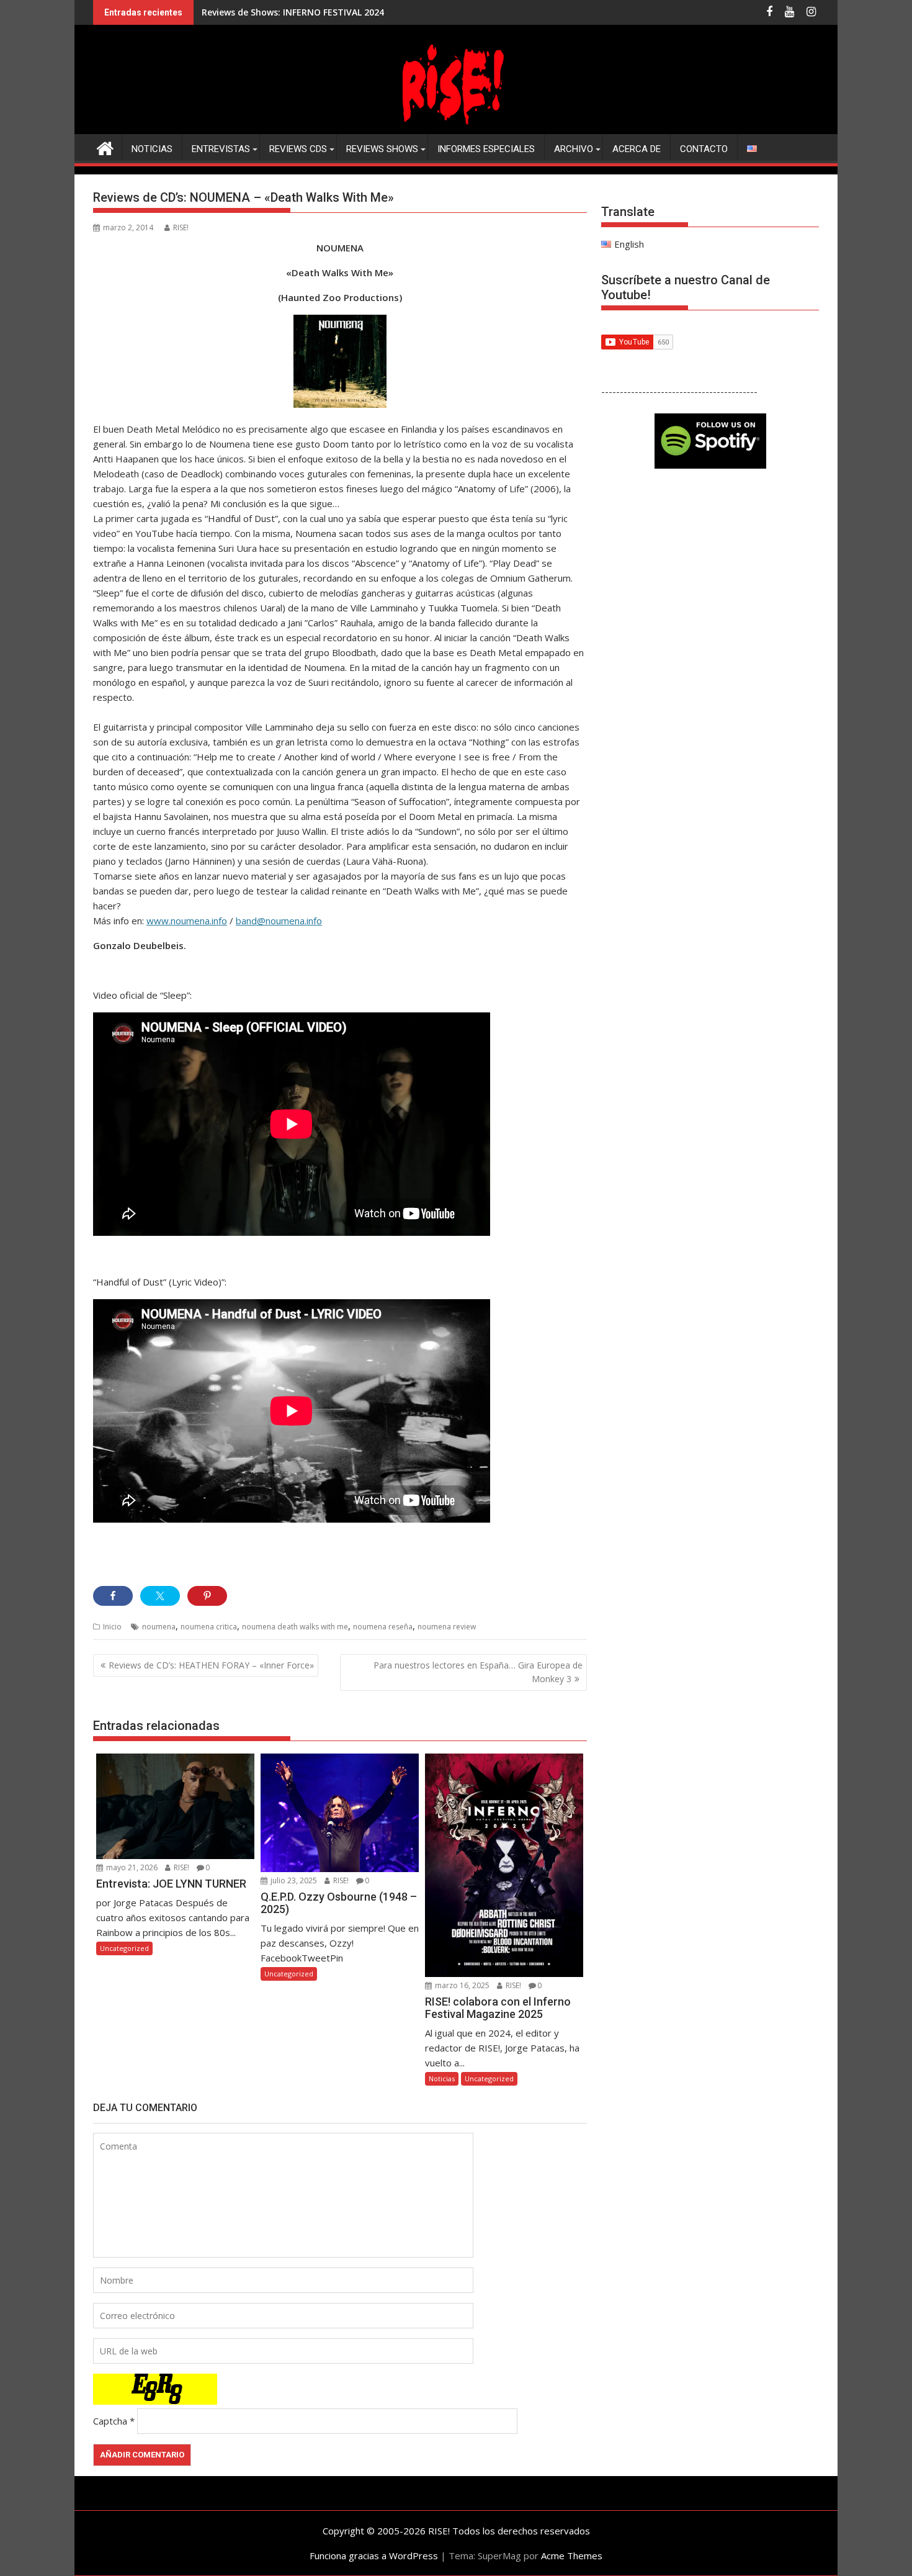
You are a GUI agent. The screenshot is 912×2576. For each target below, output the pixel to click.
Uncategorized (124, 1948)
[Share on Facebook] (113, 1596)
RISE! (181, 227)
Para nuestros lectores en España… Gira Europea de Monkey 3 (478, 1672)
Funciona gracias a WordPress (374, 2556)
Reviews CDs (298, 149)
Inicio (112, 1627)
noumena (159, 1627)
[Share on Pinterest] (207, 1596)
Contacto (704, 149)
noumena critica (209, 1627)
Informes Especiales (486, 149)
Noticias (152, 149)
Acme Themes (572, 2556)
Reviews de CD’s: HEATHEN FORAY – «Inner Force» (211, 1665)
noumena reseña (383, 1627)
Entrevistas (221, 149)
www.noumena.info (187, 921)
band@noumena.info (279, 921)
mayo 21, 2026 (131, 1867)
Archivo (574, 149)
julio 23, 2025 (293, 1880)
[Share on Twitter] (160, 1596)
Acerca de (637, 149)
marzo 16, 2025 (461, 1985)
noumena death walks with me (295, 1627)
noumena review (447, 1627)
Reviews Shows (382, 149)
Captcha (110, 2421)
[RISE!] (456, 127)
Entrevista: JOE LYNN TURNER (266, 12)
